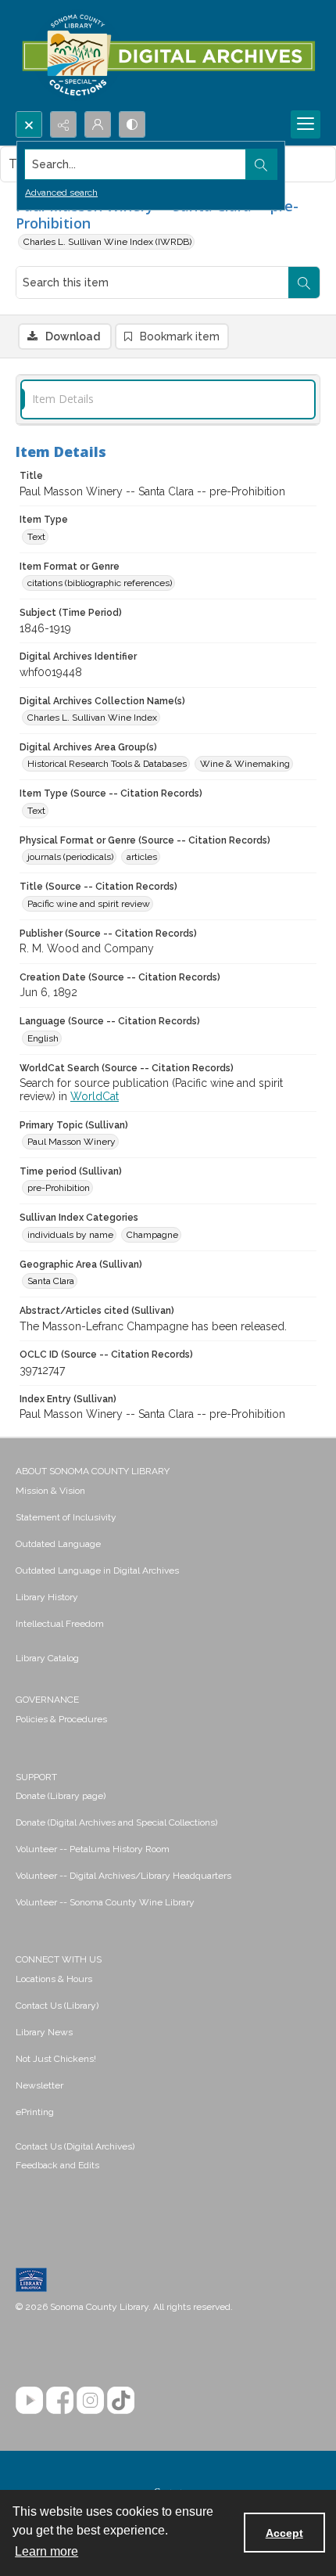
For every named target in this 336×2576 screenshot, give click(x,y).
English (43, 1038)
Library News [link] (44, 2032)
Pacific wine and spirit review (89, 904)
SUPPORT (36, 1777)
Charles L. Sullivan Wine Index (92, 718)
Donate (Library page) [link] (61, 1796)
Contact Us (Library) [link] (57, 2006)
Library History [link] (47, 1597)
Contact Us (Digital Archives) (75, 2146)
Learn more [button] (46, 2551)
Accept (284, 2533)
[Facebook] (60, 2400)
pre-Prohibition (59, 1188)
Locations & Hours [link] (54, 1979)
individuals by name (70, 1235)
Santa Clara (51, 1281)
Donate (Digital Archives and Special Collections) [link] (116, 1822)
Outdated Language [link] (58, 1544)
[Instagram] (90, 2400)
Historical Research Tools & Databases (107, 764)
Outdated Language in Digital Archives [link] (97, 1570)
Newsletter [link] (39, 2085)
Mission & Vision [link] (50, 1491)
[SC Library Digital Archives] (168, 56)
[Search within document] (304, 282)
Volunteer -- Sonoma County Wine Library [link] (105, 1902)
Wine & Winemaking (245, 764)
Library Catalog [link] (47, 1658)
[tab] (168, 399)
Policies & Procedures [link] (61, 1719)
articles (142, 857)
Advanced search (61, 192)
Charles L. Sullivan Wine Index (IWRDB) (107, 242)
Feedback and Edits (57, 2165)
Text (36, 537)
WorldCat (95, 1096)
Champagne (152, 1235)
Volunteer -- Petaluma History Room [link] (93, 1849)
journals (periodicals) (70, 857)
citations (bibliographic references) (100, 583)
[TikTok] (121, 2400)
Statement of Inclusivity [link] (66, 1517)
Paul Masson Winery (71, 1142)
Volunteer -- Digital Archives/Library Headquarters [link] (123, 1876)
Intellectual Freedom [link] (60, 1624)
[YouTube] (29, 2400)
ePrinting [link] (35, 2112)
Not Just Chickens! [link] (56, 2059)
